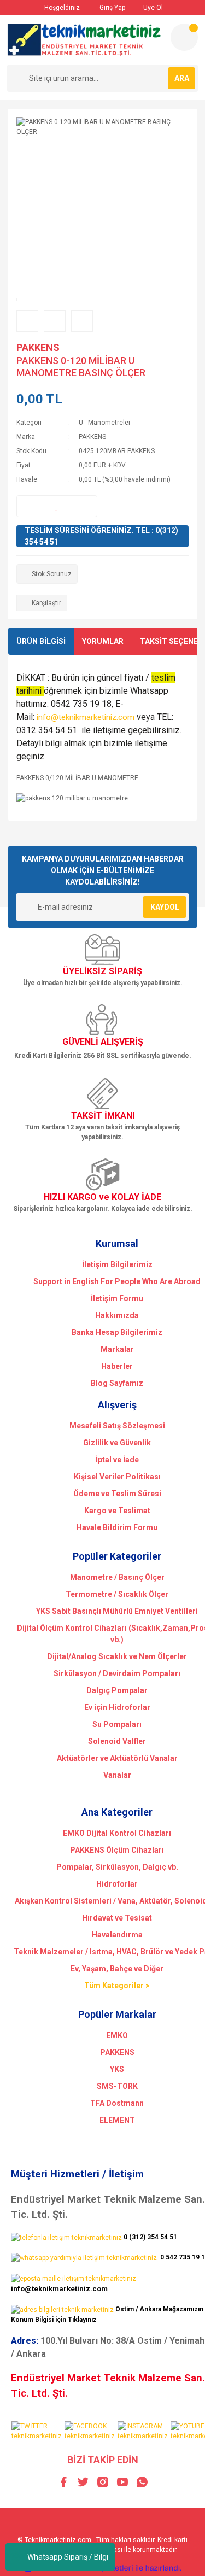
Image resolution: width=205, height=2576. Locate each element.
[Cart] (184, 37)
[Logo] (84, 40)
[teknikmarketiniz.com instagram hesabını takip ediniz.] (143, 2431)
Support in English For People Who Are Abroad (117, 1281)
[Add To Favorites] (57, 506)
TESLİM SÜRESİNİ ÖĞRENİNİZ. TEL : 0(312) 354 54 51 (101, 536)
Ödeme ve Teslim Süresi (117, 1494)
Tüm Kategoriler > (117, 1986)
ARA (182, 78)
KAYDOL (165, 907)
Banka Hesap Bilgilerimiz (117, 1332)
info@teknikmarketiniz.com (86, 717)
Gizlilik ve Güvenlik (117, 1443)
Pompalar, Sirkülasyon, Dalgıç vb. (117, 1867)
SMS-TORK (117, 2086)
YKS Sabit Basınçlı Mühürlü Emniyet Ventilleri (117, 1611)
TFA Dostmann (117, 2103)
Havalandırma (117, 1935)
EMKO (117, 2035)
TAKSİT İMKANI (103, 1116)
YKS (117, 2069)
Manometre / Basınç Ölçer (117, 1577)
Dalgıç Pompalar (117, 1690)
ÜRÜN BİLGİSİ (41, 641)
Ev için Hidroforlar (117, 1707)
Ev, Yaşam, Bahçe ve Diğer (117, 1969)
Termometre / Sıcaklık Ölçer (117, 1594)
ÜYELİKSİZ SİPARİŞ (102, 971)
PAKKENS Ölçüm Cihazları (117, 1850)
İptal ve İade (117, 1460)
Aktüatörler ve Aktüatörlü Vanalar (117, 1758)
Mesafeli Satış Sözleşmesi (117, 1426)
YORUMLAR (103, 641)
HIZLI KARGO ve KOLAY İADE (102, 1197)
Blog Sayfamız (117, 1383)
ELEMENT (117, 2120)
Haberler (117, 1366)
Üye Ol (152, 8)
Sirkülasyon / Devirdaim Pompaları (117, 1673)
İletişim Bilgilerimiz (117, 1264)
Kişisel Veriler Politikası (117, 1477)
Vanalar (117, 1775)
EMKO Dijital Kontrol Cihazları (117, 1833)
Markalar (117, 1349)
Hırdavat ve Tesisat (117, 1918)
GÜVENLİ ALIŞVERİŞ (103, 1042)
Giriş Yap (112, 8)
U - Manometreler (105, 423)
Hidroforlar (117, 1884)
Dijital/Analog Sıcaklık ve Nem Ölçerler (117, 1656)
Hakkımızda (117, 1315)
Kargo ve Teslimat (117, 1511)
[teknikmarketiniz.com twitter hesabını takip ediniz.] (37, 2431)
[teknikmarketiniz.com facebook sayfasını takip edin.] (90, 2431)
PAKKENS (38, 347)
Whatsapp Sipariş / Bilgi (68, 2557)
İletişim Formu (117, 1298)
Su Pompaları (117, 1724)
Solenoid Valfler (117, 1741)
